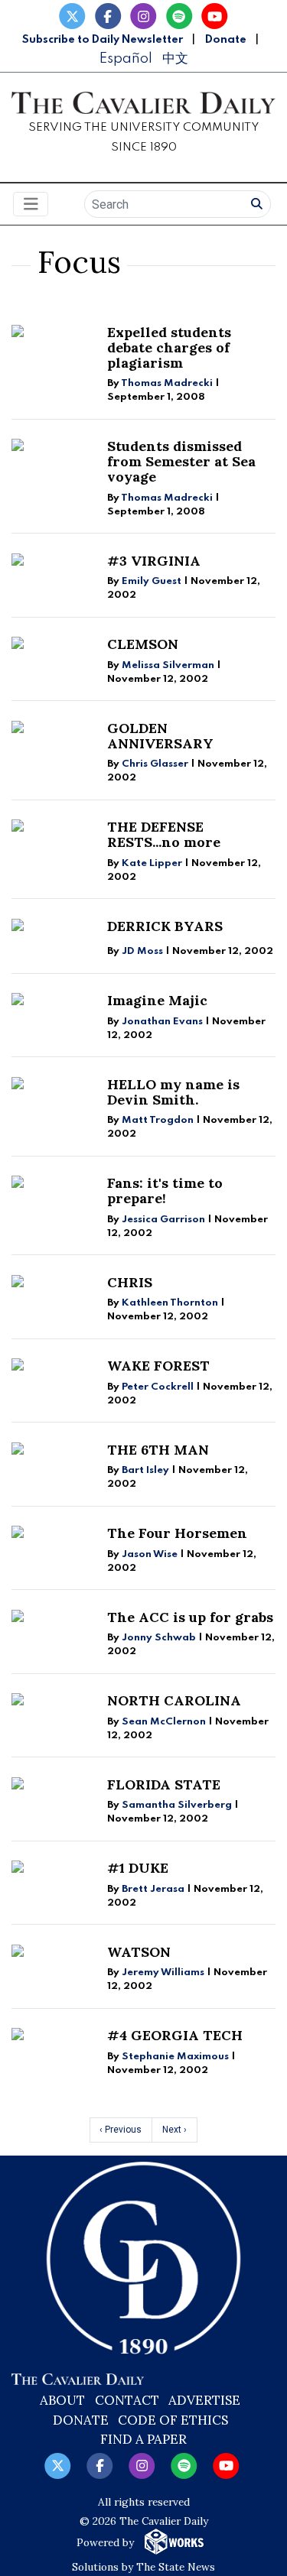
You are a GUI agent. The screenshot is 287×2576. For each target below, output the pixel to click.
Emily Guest (152, 581)
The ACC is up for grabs (190, 1617)
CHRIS (130, 1282)
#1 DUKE (138, 1868)
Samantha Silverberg (177, 1805)
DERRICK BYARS (165, 926)
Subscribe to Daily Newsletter (103, 40)
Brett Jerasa (154, 1889)
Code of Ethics (173, 2420)
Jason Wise (150, 1554)
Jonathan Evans (162, 1022)
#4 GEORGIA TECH (175, 2035)
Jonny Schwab (159, 1638)
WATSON (139, 1952)
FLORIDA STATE (164, 1784)
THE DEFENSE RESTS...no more (164, 834)
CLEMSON (143, 644)
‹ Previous (121, 2130)
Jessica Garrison (163, 1220)
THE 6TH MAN (158, 1450)
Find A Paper (143, 2439)
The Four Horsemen (177, 1533)
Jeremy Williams (163, 1973)
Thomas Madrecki (167, 383)
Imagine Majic (157, 1000)
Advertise (204, 2400)
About (62, 2400)
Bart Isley (145, 1470)
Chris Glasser (155, 764)
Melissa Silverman (168, 665)
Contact (127, 2400)
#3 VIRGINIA (154, 561)
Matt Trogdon (158, 1120)
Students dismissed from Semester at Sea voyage (181, 461)
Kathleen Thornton (170, 1303)
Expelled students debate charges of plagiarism (169, 347)
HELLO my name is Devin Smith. (173, 1092)
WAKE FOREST (158, 1366)
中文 (175, 58)
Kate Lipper (152, 863)
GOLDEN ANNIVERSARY (160, 736)
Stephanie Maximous (175, 2057)
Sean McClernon (164, 1722)
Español (126, 58)
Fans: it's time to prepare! (165, 1191)
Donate (226, 40)
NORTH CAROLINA (174, 1700)
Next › (174, 2130)
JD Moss (142, 951)
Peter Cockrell (158, 1387)
